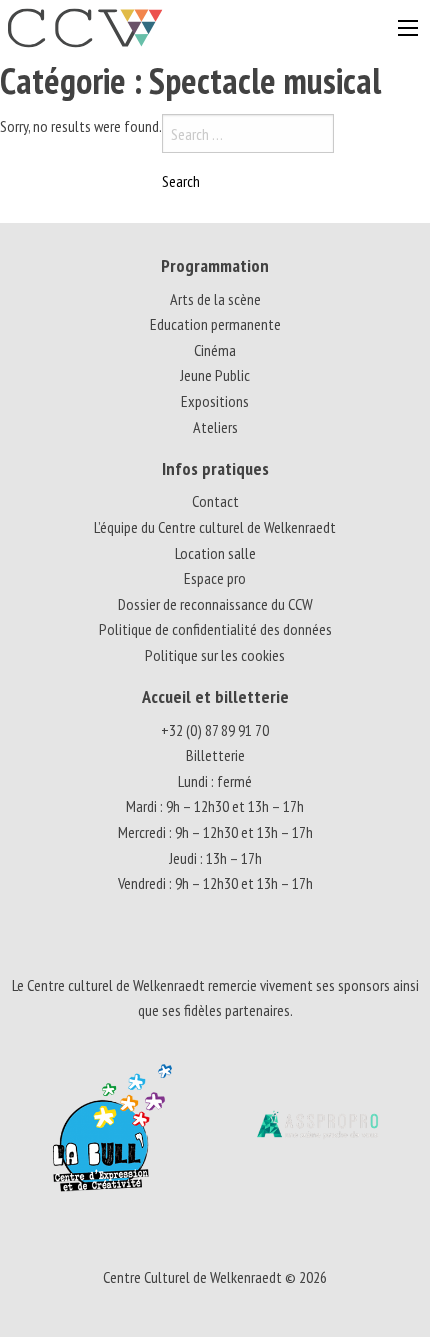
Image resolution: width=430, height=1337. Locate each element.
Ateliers (215, 427)
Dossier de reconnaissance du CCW (215, 604)
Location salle (215, 553)
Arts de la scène (215, 299)
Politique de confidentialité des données (215, 629)
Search (181, 181)
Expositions (215, 401)
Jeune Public (215, 375)
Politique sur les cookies (215, 655)
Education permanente (215, 324)
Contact (215, 501)
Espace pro (215, 578)
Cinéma (215, 350)
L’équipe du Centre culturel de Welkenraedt (215, 527)
